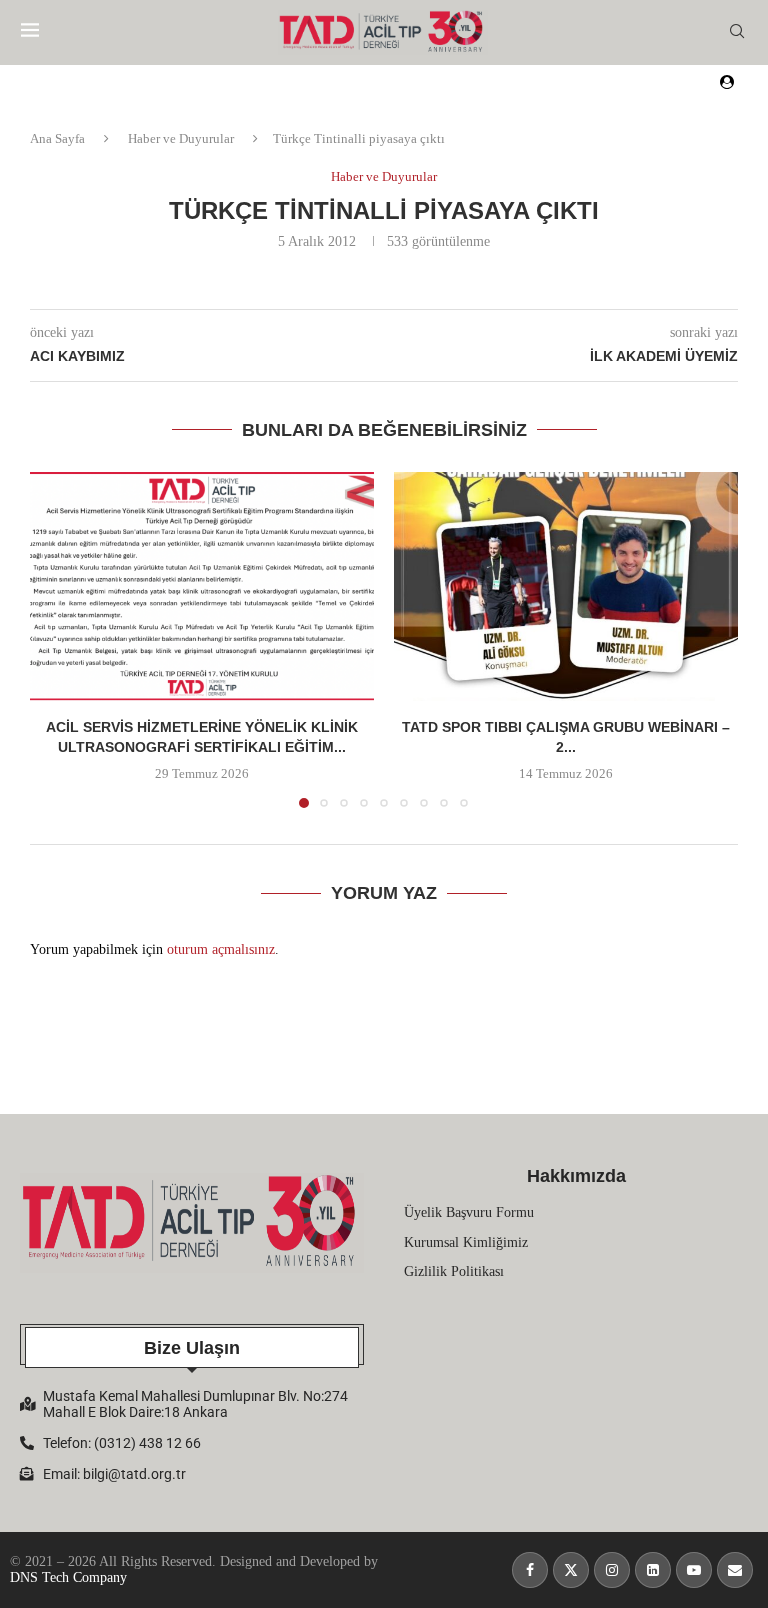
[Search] (737, 32)
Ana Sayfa (57, 138)
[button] (57, 639)
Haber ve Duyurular (181, 138)
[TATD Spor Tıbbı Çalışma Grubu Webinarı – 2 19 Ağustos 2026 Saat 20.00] (566, 586)
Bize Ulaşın (192, 1348)
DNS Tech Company (68, 1577)
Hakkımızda (576, 1176)
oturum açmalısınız (221, 949)
